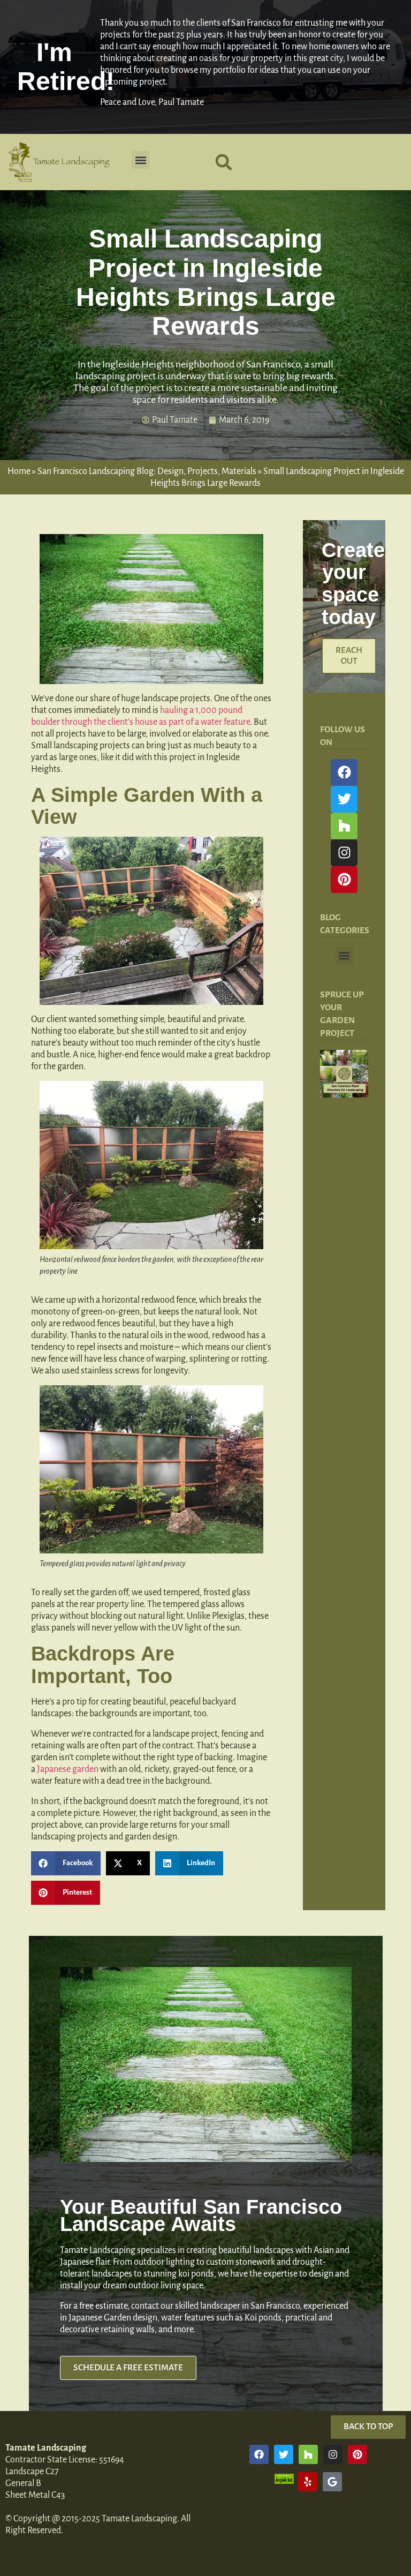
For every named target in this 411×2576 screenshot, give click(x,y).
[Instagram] (344, 853)
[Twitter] (344, 799)
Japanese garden (68, 1769)
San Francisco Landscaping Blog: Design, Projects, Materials (147, 471)
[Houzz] (344, 826)
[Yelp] (308, 2482)
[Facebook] (344, 772)
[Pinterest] (344, 880)
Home (19, 471)
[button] (140, 160)
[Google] (332, 2482)
